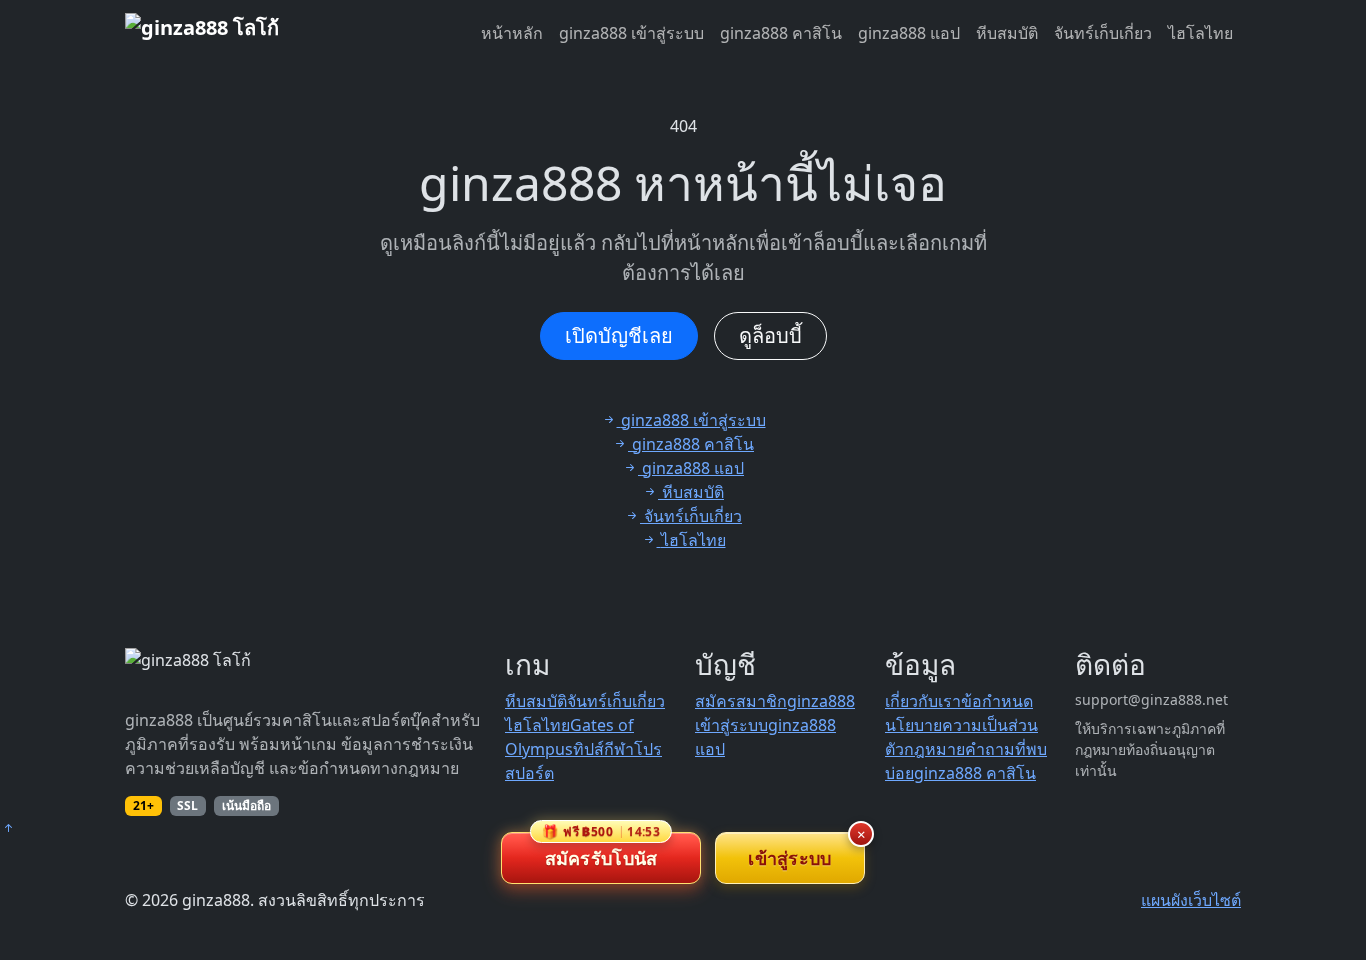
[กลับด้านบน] (8, 828)
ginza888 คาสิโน (781, 33)
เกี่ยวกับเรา (923, 701)
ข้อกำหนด (997, 701)
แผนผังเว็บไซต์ (1191, 900)
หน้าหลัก (512, 33)
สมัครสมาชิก (741, 701)
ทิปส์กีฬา (603, 749)
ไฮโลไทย (1200, 33)
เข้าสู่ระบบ (789, 858)
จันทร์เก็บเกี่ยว (1103, 33)
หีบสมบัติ (1007, 33)
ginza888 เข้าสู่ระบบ (631, 33)
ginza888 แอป (909, 33)
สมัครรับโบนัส (601, 851)
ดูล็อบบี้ (770, 335)
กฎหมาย (934, 749)
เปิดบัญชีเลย (619, 335)
